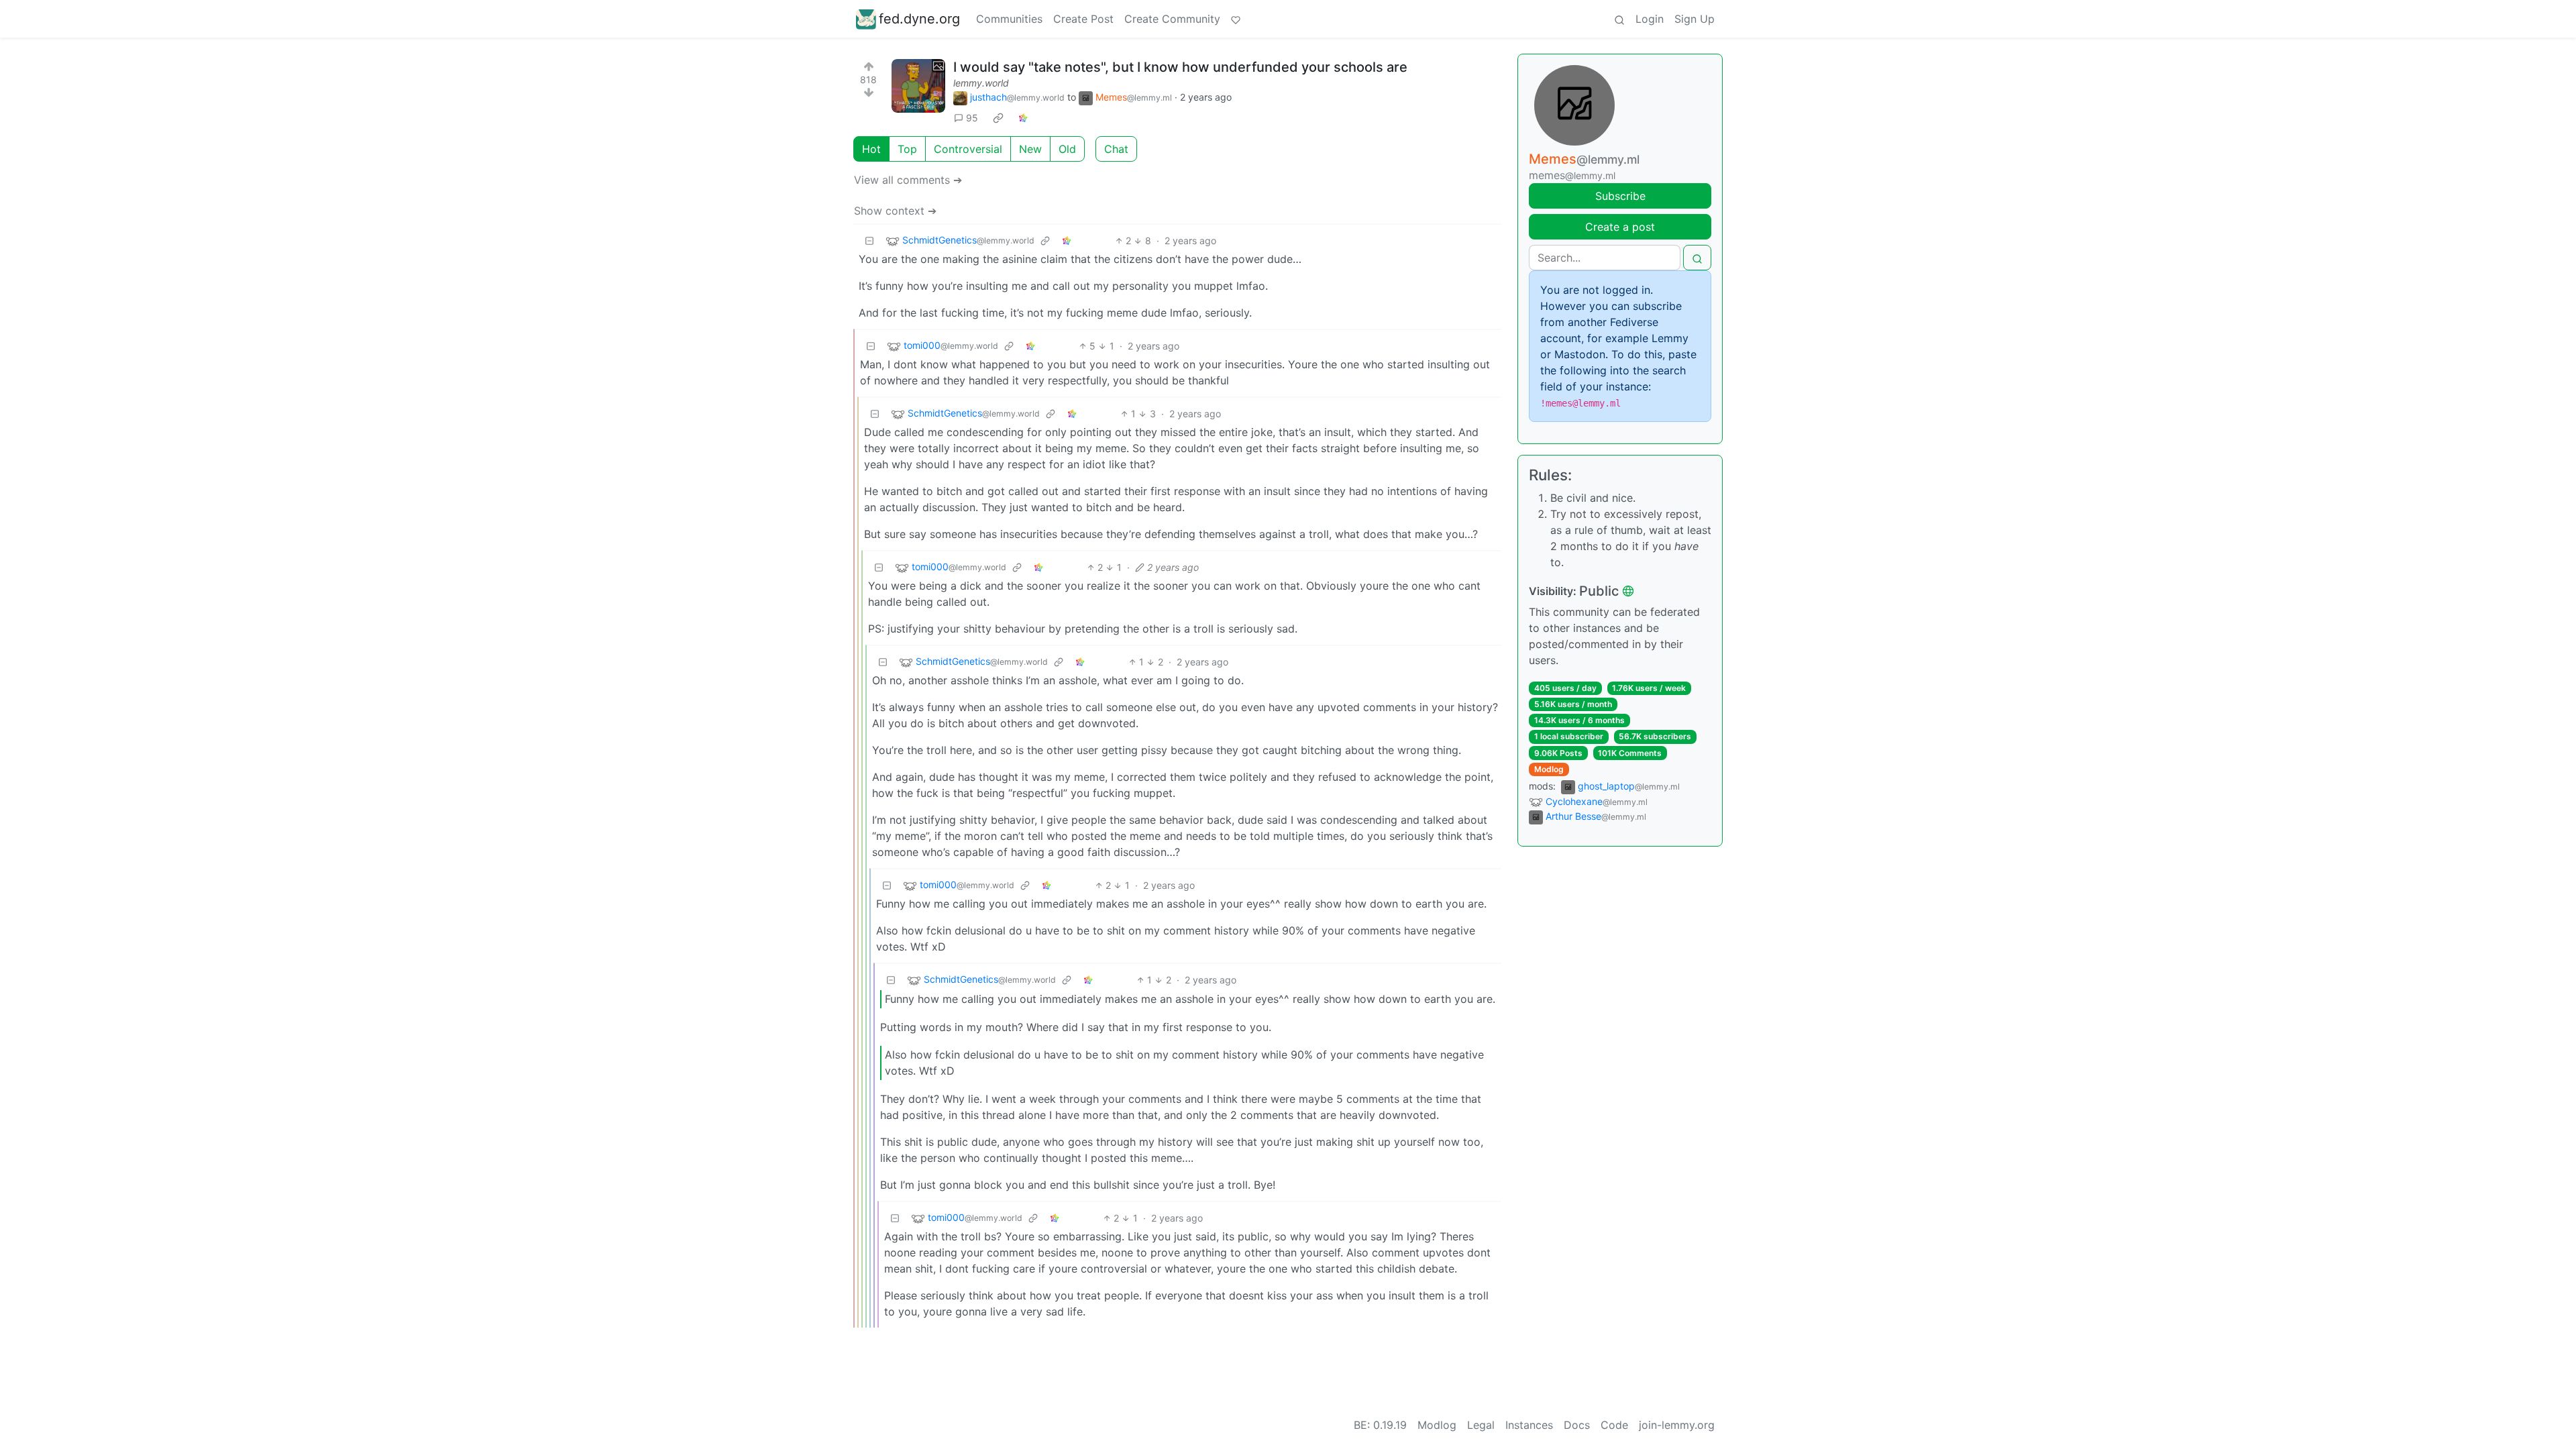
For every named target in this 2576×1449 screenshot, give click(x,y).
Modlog (1549, 769)
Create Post (1083, 19)
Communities (1009, 19)
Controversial (968, 149)
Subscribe (1620, 196)
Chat (1116, 149)
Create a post (1620, 227)
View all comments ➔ (908, 180)
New (1030, 149)
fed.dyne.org (919, 19)
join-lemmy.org (1677, 1425)
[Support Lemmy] (1236, 19)
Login (1650, 19)
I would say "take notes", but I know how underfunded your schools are (1180, 67)
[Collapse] (869, 240)
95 (972, 118)
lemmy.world (981, 83)
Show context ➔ (895, 211)
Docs (1577, 1425)
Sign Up (1695, 19)
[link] (998, 118)
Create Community (1172, 19)
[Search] (1619, 19)
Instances (1529, 1425)
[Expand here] (918, 86)
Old (1067, 149)
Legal (1481, 1425)
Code (1614, 1425)
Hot (871, 149)
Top (907, 149)
